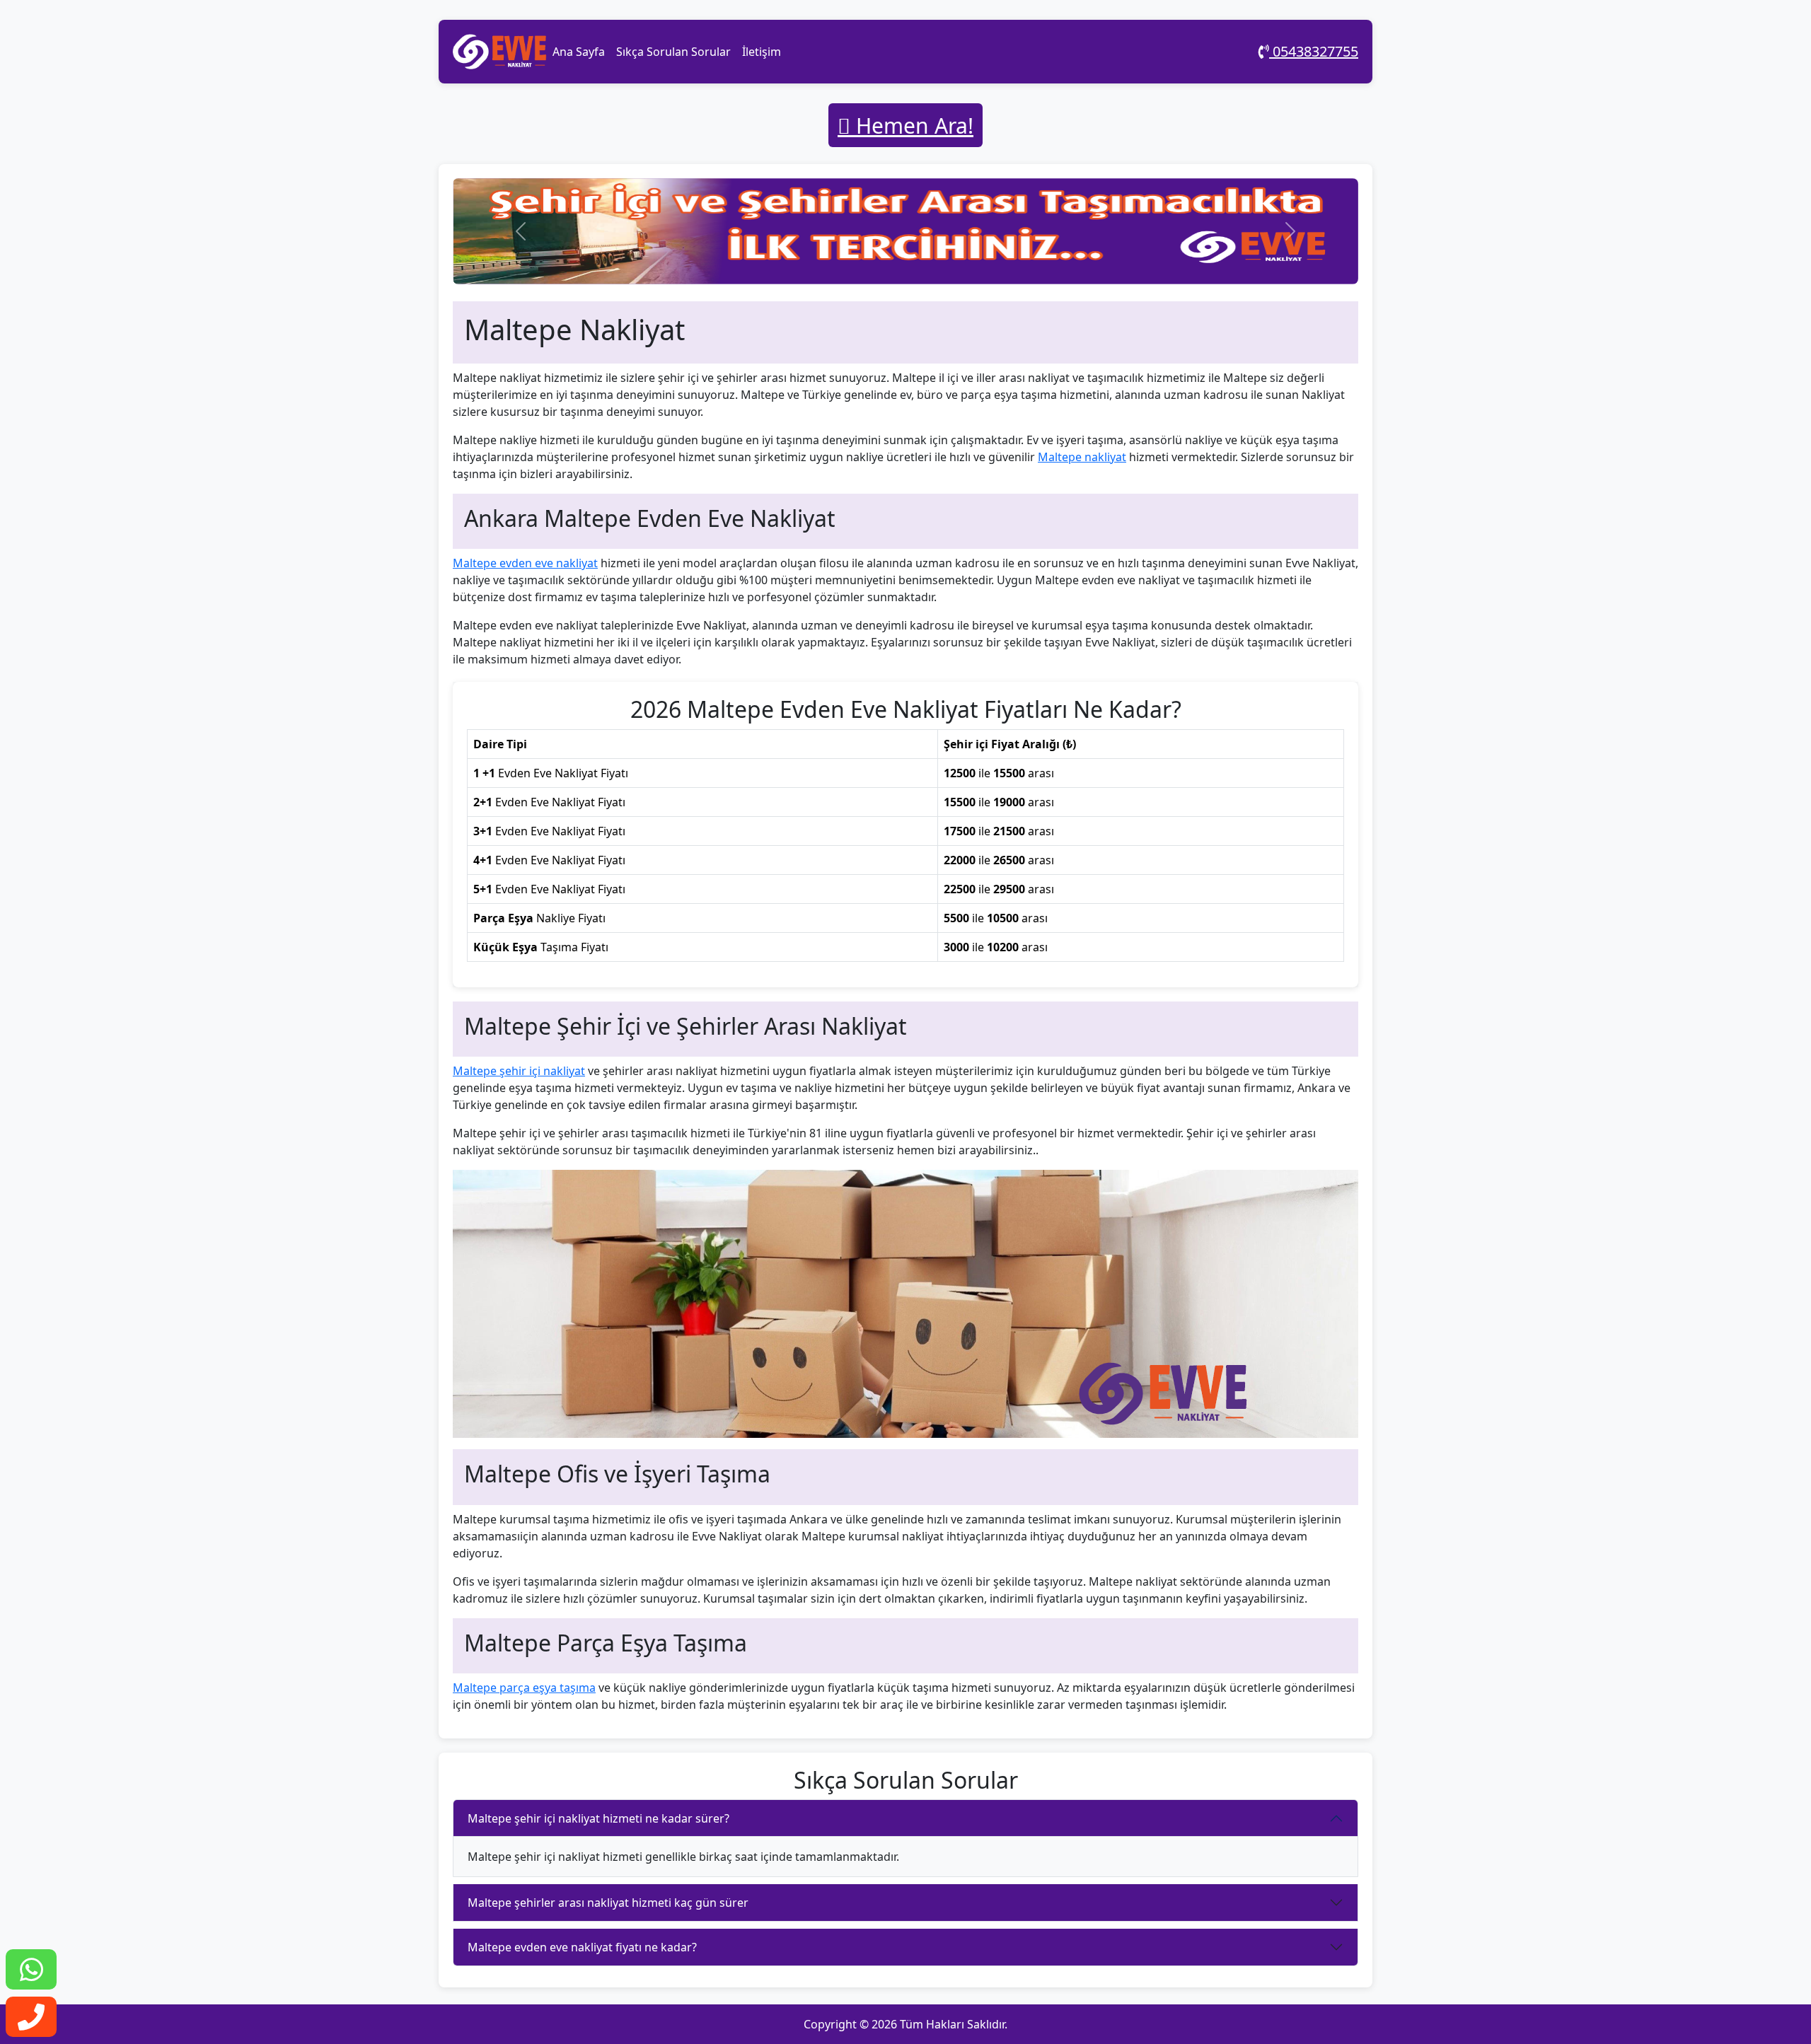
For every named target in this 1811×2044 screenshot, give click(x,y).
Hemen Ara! (912, 126)
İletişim (762, 52)
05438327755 (1314, 51)
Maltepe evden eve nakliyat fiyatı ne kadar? (582, 1947)
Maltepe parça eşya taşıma (524, 1688)
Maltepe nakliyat (1082, 457)
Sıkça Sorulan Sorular (673, 52)
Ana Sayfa (579, 52)
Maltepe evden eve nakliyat (525, 563)
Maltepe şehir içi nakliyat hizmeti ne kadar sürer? (598, 1818)
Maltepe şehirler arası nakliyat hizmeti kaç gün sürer (608, 1903)
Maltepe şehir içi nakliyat (519, 1071)
